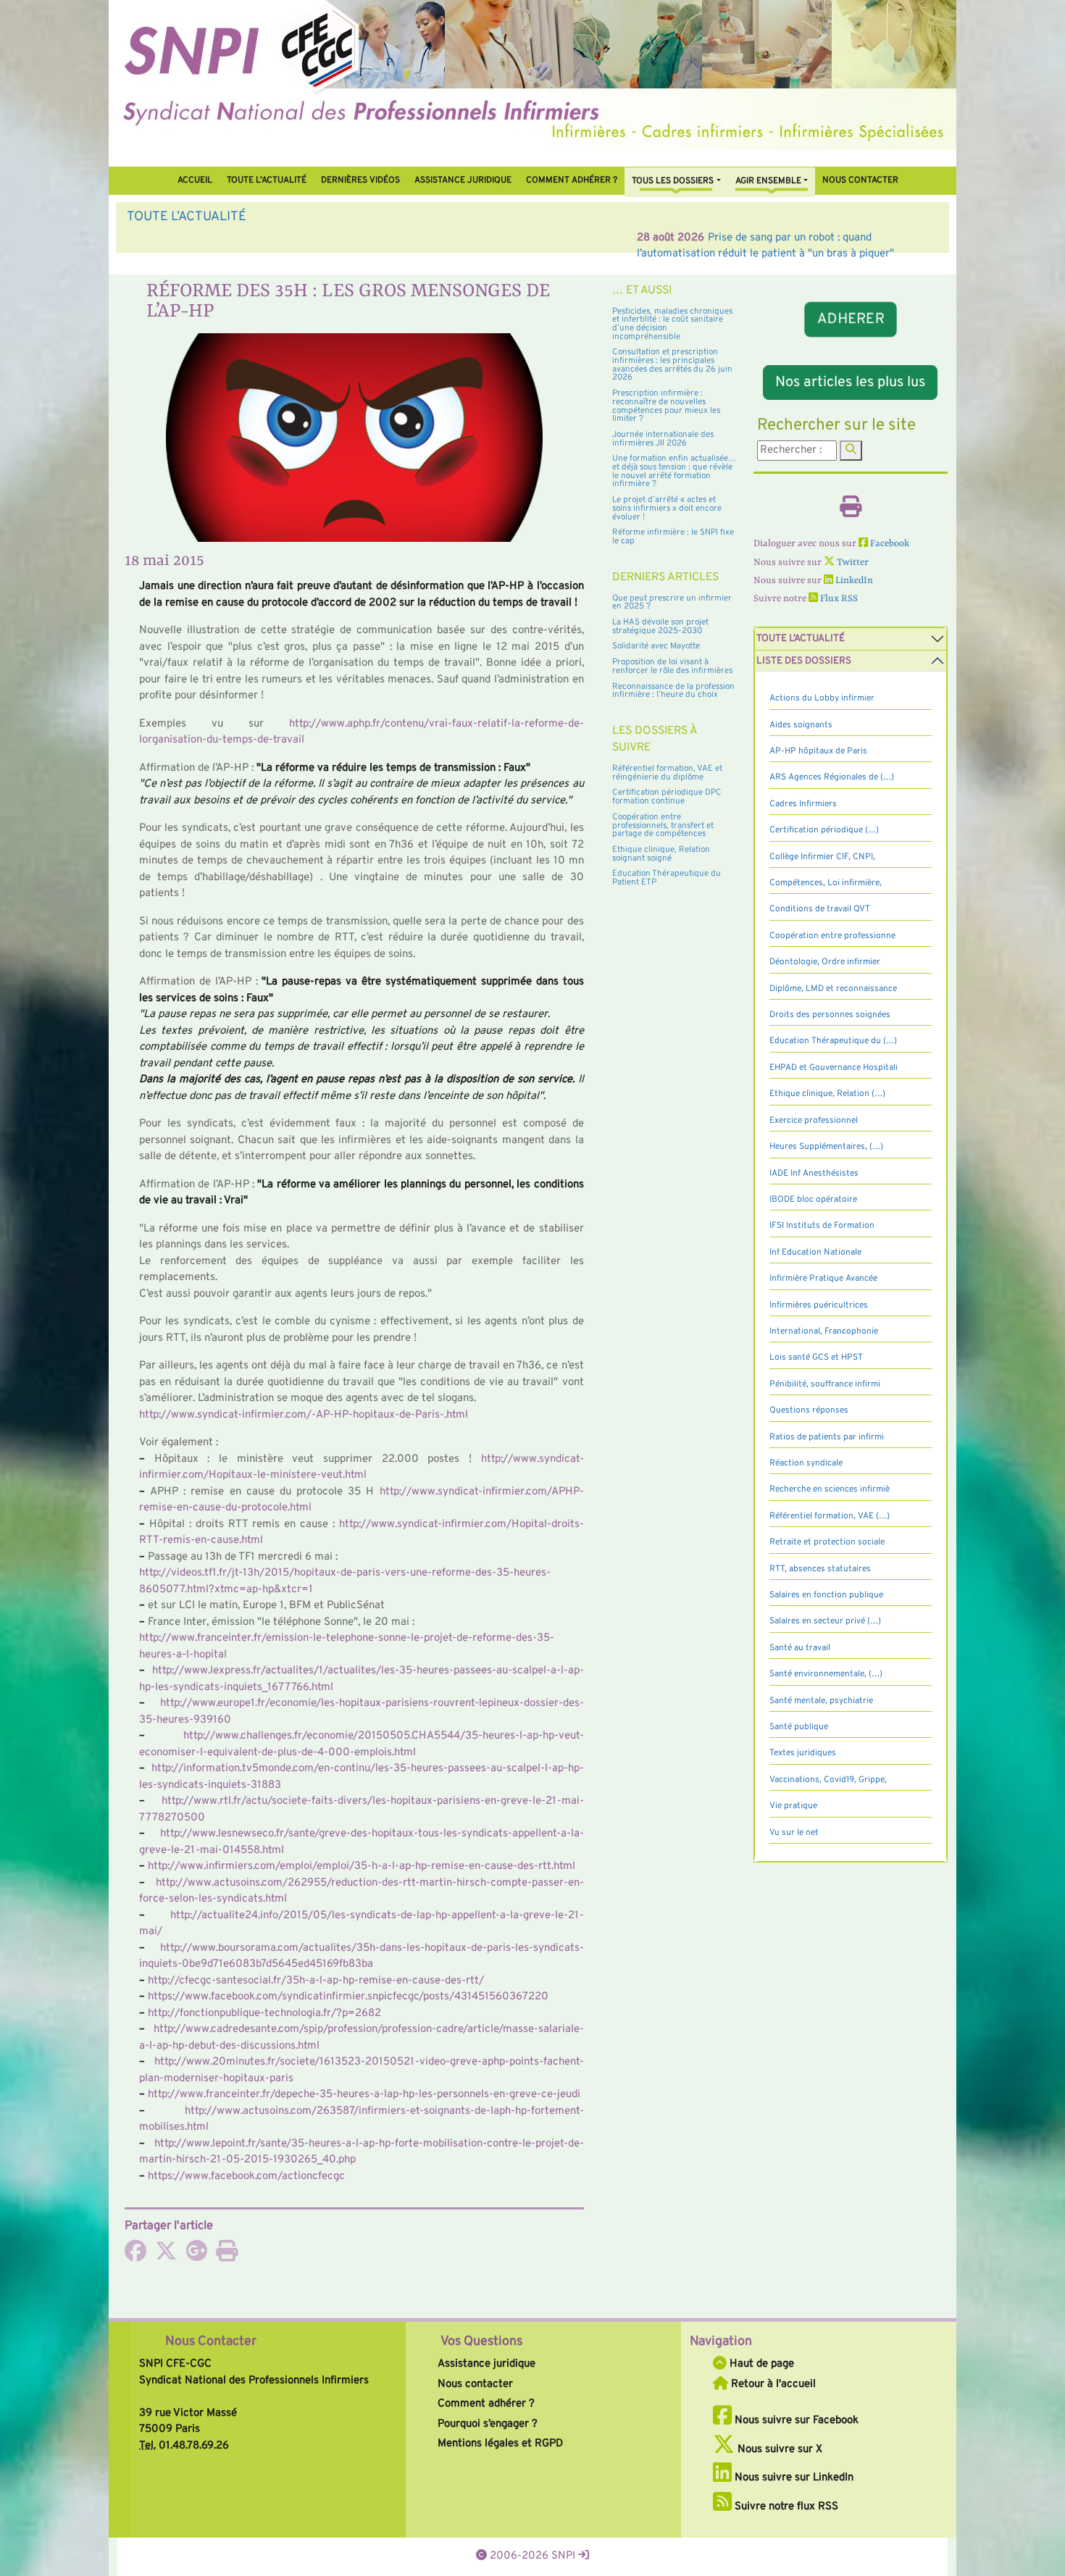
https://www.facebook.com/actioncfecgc (246, 2176)
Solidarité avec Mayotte (656, 646)
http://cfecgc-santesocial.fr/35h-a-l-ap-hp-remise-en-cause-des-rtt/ (316, 1981)
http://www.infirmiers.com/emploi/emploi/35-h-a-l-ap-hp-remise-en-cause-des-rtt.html (362, 1866)
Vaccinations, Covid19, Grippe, (828, 1780)
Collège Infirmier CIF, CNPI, (822, 857)
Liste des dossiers (804, 661)
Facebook (889, 544)
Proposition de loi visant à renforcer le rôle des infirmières (672, 666)
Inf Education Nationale (815, 1253)
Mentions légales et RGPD (500, 2444)
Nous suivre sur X (778, 2450)
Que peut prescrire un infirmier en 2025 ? (672, 603)
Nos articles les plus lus (850, 382)
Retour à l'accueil (772, 2384)
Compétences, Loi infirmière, (826, 883)
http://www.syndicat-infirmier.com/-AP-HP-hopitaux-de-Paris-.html (304, 1415)
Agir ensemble (768, 181)
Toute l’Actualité (267, 180)
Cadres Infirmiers (803, 804)
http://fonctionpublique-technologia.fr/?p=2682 (264, 2013)
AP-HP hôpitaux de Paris (818, 751)
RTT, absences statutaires (820, 1569)
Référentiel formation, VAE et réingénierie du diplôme (667, 773)
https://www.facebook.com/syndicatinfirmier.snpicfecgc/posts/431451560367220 (348, 1997)
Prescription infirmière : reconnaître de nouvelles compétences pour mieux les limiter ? (666, 406)
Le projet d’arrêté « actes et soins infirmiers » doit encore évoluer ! (667, 508)
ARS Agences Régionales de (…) (832, 777)
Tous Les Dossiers (673, 181)
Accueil (195, 180)
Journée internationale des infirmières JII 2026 (663, 439)
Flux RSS (838, 599)
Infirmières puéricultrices (819, 1305)
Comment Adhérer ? (572, 180)
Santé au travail (800, 1648)
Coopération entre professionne (832, 936)
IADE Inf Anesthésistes (814, 1174)
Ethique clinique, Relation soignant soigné (661, 854)
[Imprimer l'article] (227, 2256)
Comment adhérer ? (486, 2404)
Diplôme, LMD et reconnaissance (833, 989)
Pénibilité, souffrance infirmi (825, 1384)
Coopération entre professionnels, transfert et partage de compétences (663, 825)
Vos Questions (481, 2342)
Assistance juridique (463, 180)
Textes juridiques (803, 1753)
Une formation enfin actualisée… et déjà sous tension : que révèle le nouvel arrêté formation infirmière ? (674, 471)
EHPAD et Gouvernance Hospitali (834, 1068)
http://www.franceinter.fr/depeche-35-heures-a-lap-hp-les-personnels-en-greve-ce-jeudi (364, 2095)
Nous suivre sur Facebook (795, 2421)
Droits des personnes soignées (830, 1015)
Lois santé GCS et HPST (816, 1358)
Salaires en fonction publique (826, 1595)
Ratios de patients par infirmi (827, 1437)
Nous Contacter (211, 2342)
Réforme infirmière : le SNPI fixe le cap (673, 537)
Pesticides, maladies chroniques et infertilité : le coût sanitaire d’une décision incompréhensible (672, 324)
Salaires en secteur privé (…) (825, 1621)
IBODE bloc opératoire (813, 1200)
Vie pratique (793, 1806)
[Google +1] (196, 2256)
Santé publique (799, 1727)
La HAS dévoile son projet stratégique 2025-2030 (660, 627)
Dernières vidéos (360, 180)
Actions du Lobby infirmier (822, 698)
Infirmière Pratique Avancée (823, 1279)
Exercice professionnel (814, 1121)
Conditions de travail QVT (820, 909)
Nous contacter (860, 180)
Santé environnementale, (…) (826, 1674)
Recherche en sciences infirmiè (830, 1489)
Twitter (852, 563)
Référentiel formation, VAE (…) (830, 1516)
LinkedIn (853, 581)
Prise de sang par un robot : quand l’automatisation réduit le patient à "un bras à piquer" (410, 238)
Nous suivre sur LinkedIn (793, 2478)
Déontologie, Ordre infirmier (825, 962)
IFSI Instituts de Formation (822, 1226)
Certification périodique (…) (824, 830)
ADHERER (850, 320)
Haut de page (760, 2364)
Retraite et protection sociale (827, 1542)
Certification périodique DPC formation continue (667, 797)
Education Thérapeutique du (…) (833, 1041)
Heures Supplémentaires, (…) (826, 1147)
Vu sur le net (794, 1833)
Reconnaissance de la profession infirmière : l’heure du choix (673, 691)
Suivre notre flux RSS (785, 2507)
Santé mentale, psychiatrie (821, 1701)
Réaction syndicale (806, 1463)
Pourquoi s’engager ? (488, 2424)
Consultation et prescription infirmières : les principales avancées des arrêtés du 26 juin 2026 (672, 365)
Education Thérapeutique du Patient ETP (667, 878)
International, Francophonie (824, 1331)
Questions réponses (809, 1410)
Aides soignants (801, 725)
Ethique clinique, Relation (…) (827, 1094)
